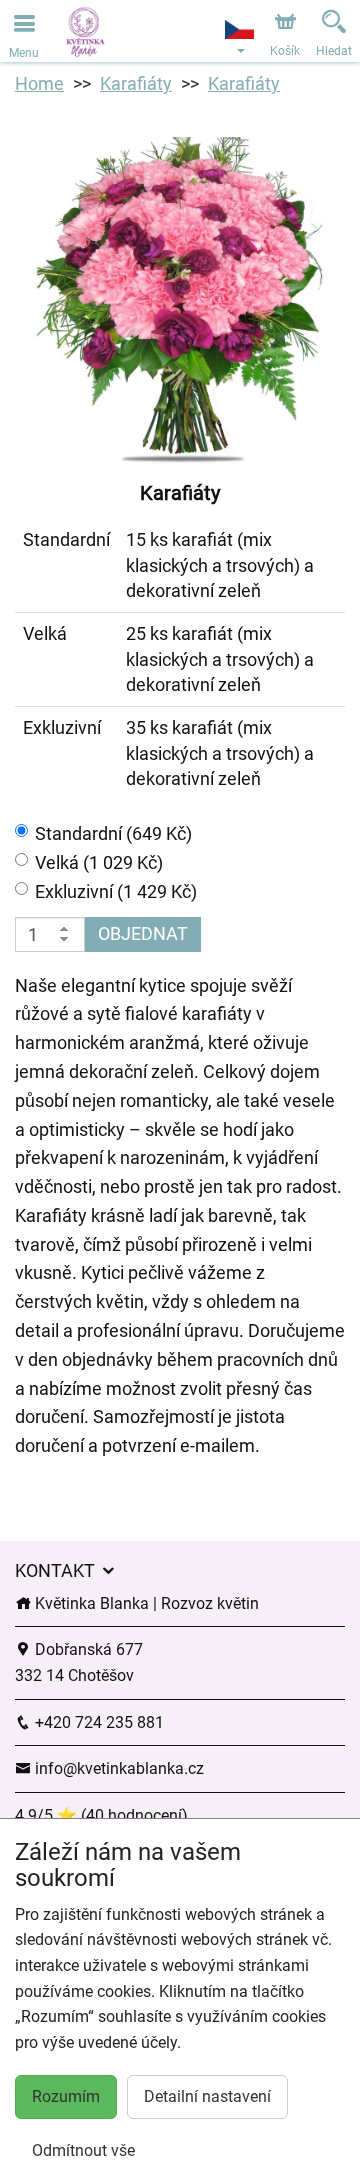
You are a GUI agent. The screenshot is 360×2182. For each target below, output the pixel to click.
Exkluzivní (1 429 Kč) (116, 891)
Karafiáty (136, 83)
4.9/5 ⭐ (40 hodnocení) (101, 1815)
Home (39, 83)
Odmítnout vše (83, 2150)
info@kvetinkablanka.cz (117, 1768)
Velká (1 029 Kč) (99, 862)
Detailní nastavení (207, 2096)
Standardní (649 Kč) (113, 833)
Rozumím (66, 2096)
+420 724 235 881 (97, 1722)
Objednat (143, 933)
